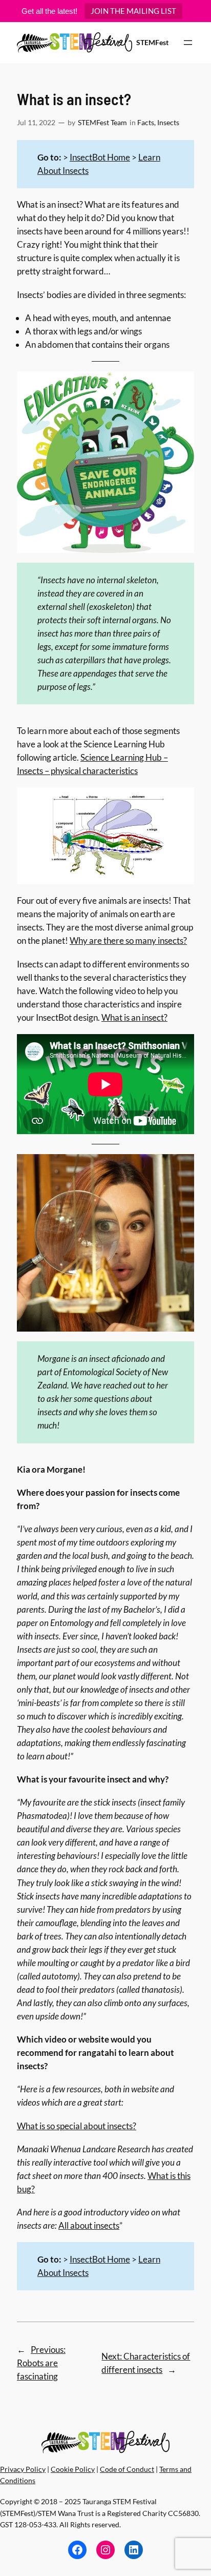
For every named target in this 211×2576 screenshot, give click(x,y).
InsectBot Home (100, 157)
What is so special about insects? (77, 2126)
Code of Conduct (127, 2469)
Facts (146, 122)
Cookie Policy (73, 2469)
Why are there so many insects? (128, 940)
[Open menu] (188, 43)
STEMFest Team (102, 122)
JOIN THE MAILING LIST (133, 11)
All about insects (89, 2225)
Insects (168, 122)
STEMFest (152, 42)
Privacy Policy (23, 2469)
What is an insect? (134, 1017)
